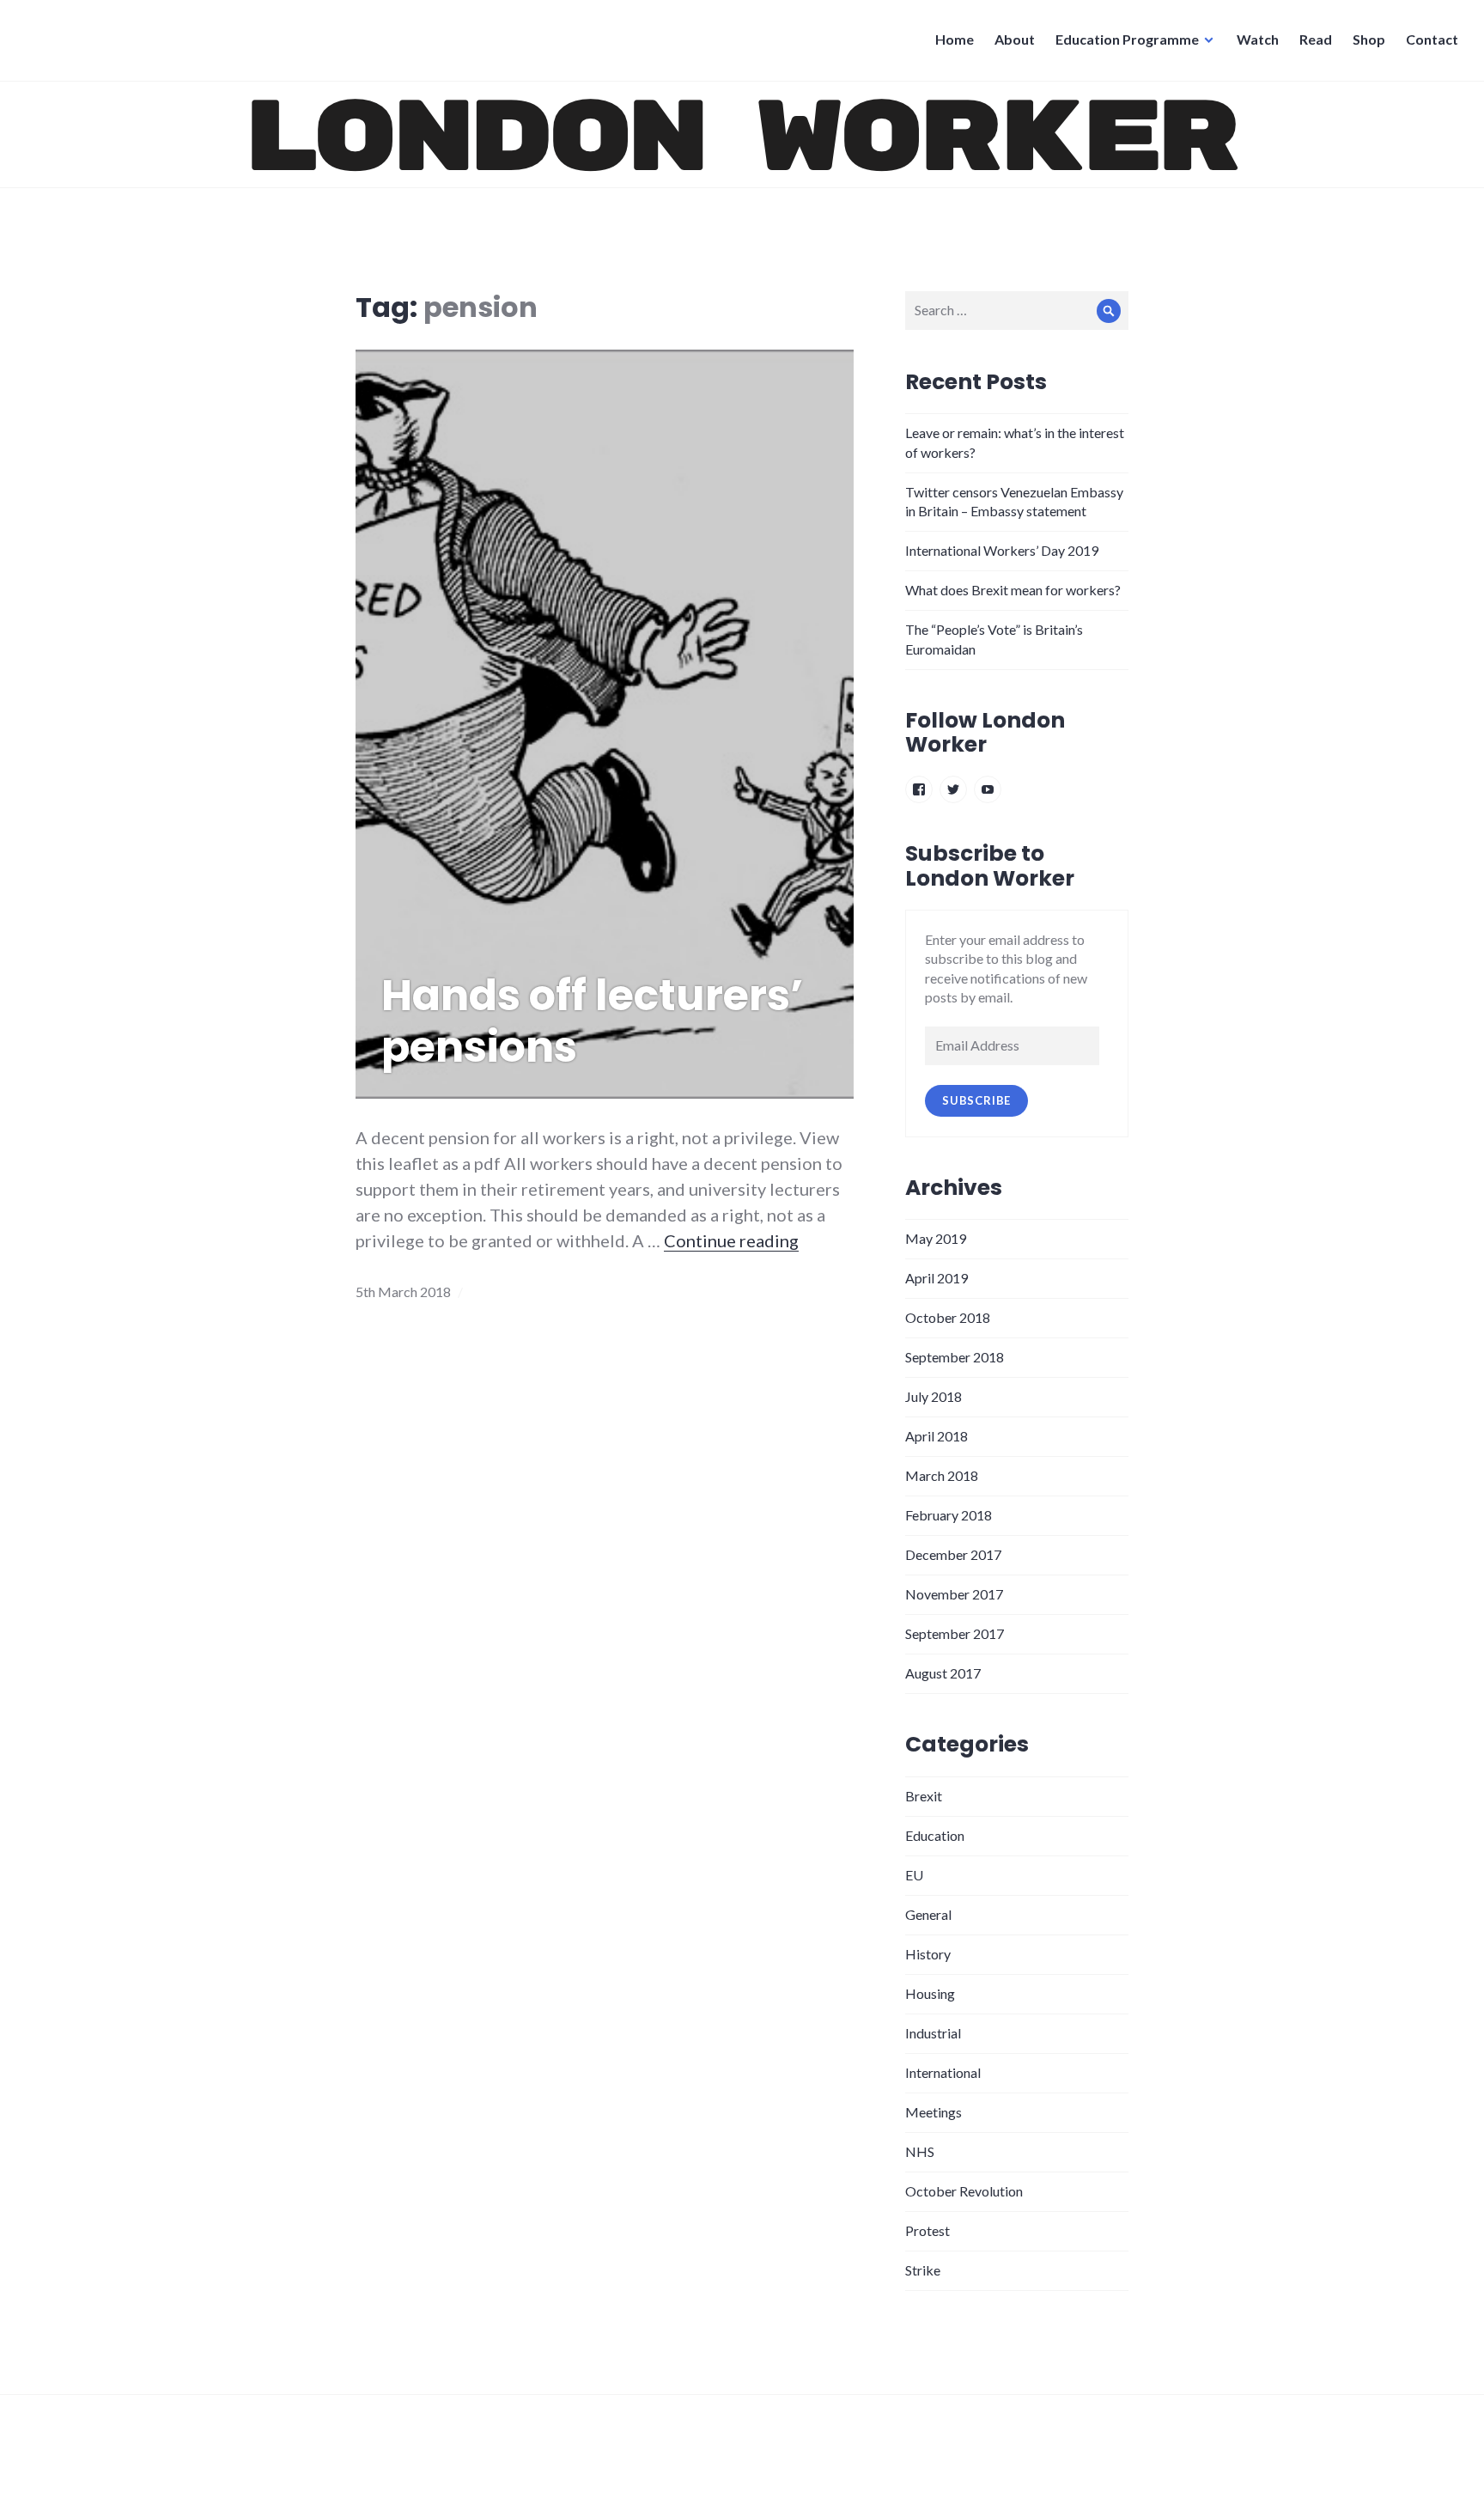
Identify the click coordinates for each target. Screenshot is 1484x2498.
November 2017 (954, 1594)
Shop (1369, 39)
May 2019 (936, 1238)
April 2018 (937, 1436)
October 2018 (948, 1317)
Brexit (924, 1796)
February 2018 (949, 1515)
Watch (1258, 39)
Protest (927, 2230)
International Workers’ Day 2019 (1002, 550)
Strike (923, 2270)
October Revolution (964, 2191)
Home (955, 39)
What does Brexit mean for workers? (1013, 590)
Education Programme (1127, 39)
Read (1316, 39)
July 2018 (934, 1396)
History (928, 1954)
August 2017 (943, 1673)
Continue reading (731, 1240)
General (928, 1914)
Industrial (933, 2033)
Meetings (934, 2112)
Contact (1432, 39)
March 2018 (942, 1475)
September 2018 (955, 1357)
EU (914, 1875)
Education (935, 1835)
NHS (920, 2151)
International (943, 2072)
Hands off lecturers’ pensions (592, 1021)
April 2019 (937, 1278)
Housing (930, 1993)
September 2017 (955, 1633)
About (1015, 39)
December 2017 (953, 1554)
